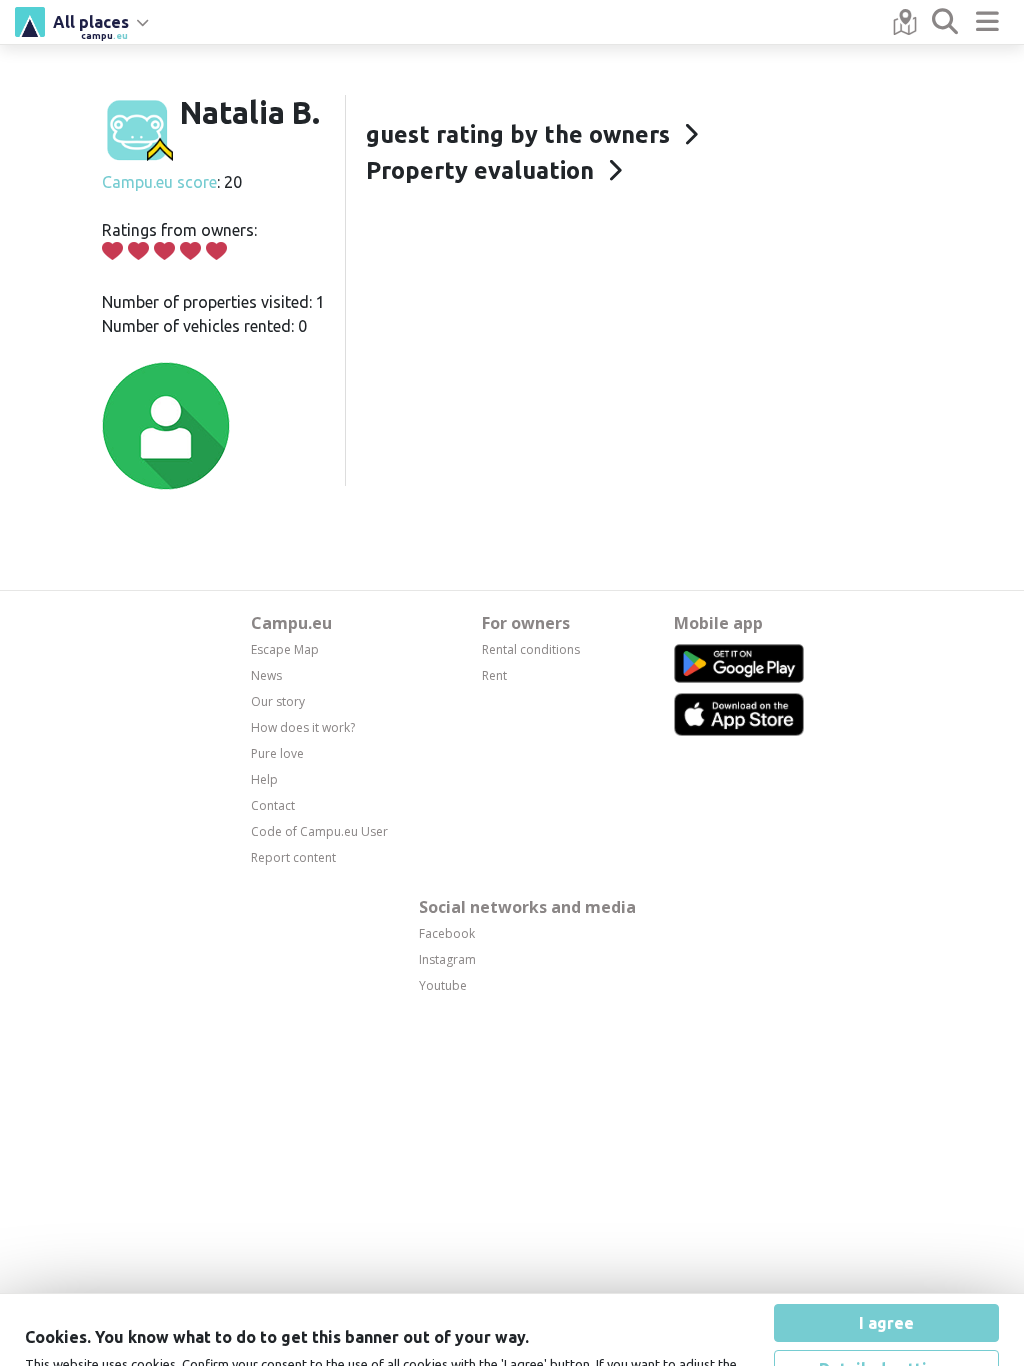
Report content (293, 857)
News (266, 675)
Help (264, 779)
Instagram (447, 959)
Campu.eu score (159, 182)
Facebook (447, 933)
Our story (278, 701)
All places (91, 25)
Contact (273, 805)
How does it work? (303, 727)
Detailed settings (886, 1276)
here (581, 1291)
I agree (886, 1230)
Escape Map (285, 649)
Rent (494, 675)
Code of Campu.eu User (319, 831)
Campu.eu (291, 623)
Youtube (443, 985)
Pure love (277, 753)
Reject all (886, 1322)
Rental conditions (531, 649)
